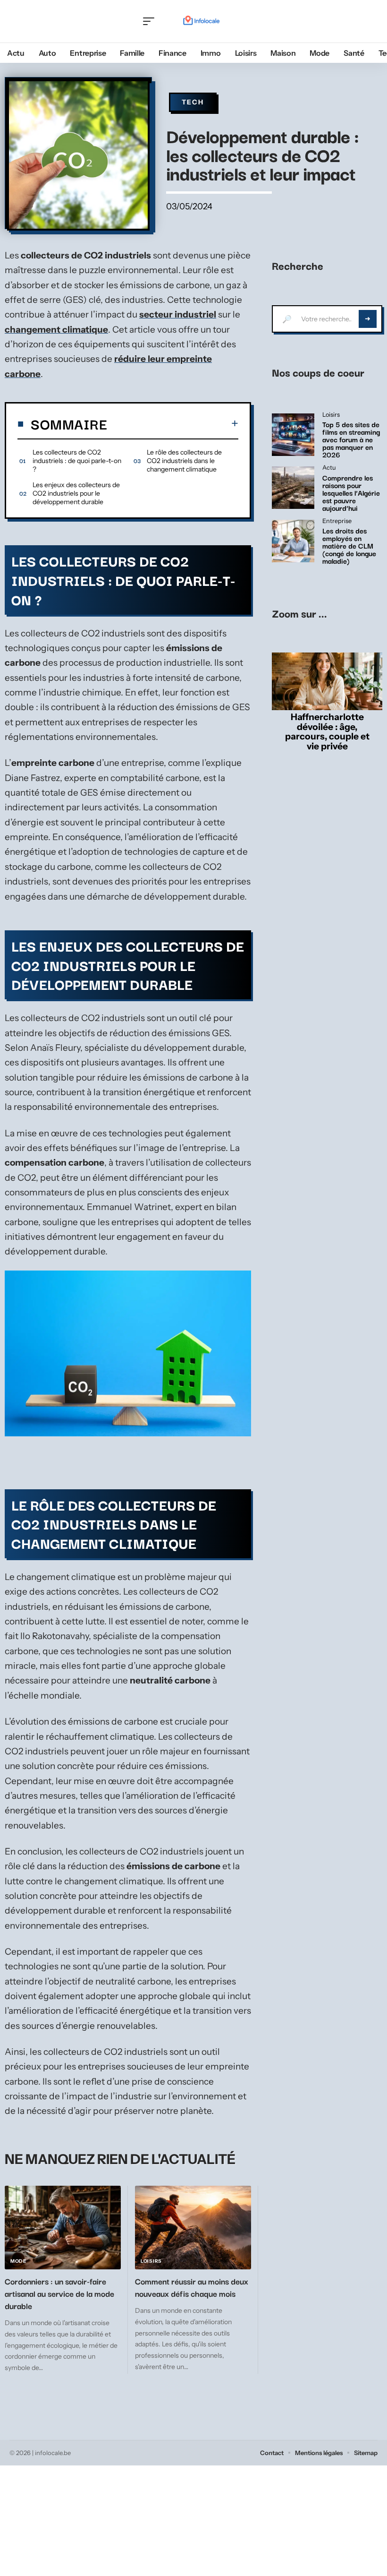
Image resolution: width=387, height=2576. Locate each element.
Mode (18, 2261)
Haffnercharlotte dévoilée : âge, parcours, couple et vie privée (327, 731)
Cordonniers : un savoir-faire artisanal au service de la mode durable (59, 2293)
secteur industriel (178, 314)
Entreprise (337, 521)
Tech (193, 102)
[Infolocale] (202, 21)
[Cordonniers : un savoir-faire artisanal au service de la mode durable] (63, 2228)
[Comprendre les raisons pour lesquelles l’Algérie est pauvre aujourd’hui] (293, 488)
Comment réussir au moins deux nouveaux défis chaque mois (192, 2287)
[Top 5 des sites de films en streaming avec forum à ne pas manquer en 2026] (293, 435)
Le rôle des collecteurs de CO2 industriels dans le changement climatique (184, 461)
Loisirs (151, 2261)
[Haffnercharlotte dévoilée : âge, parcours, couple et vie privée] (327, 681)
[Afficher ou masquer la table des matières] (173, 423)
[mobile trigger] (151, 21)
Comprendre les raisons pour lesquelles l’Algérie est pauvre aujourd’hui (351, 492)
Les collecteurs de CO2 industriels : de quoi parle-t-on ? (77, 461)
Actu (329, 468)
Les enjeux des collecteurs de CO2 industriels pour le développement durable (76, 493)
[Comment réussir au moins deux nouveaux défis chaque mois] (193, 2228)
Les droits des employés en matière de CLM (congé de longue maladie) (349, 545)
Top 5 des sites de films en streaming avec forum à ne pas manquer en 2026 (351, 439)
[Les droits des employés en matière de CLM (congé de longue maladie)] (293, 541)
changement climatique (56, 330)
